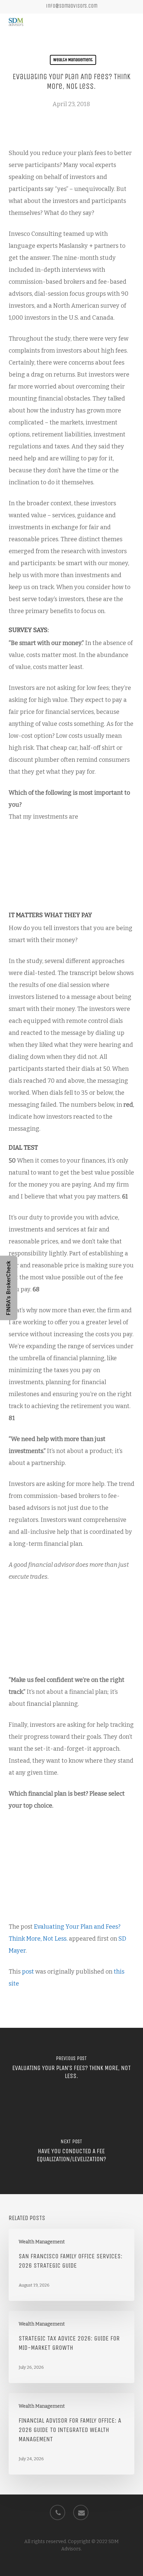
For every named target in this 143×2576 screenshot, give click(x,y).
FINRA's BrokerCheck (8, 1288)
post (28, 1972)
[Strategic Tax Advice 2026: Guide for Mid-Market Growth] (71, 2347)
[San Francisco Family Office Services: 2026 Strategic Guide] (71, 2265)
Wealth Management (73, 60)
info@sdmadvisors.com (72, 6)
